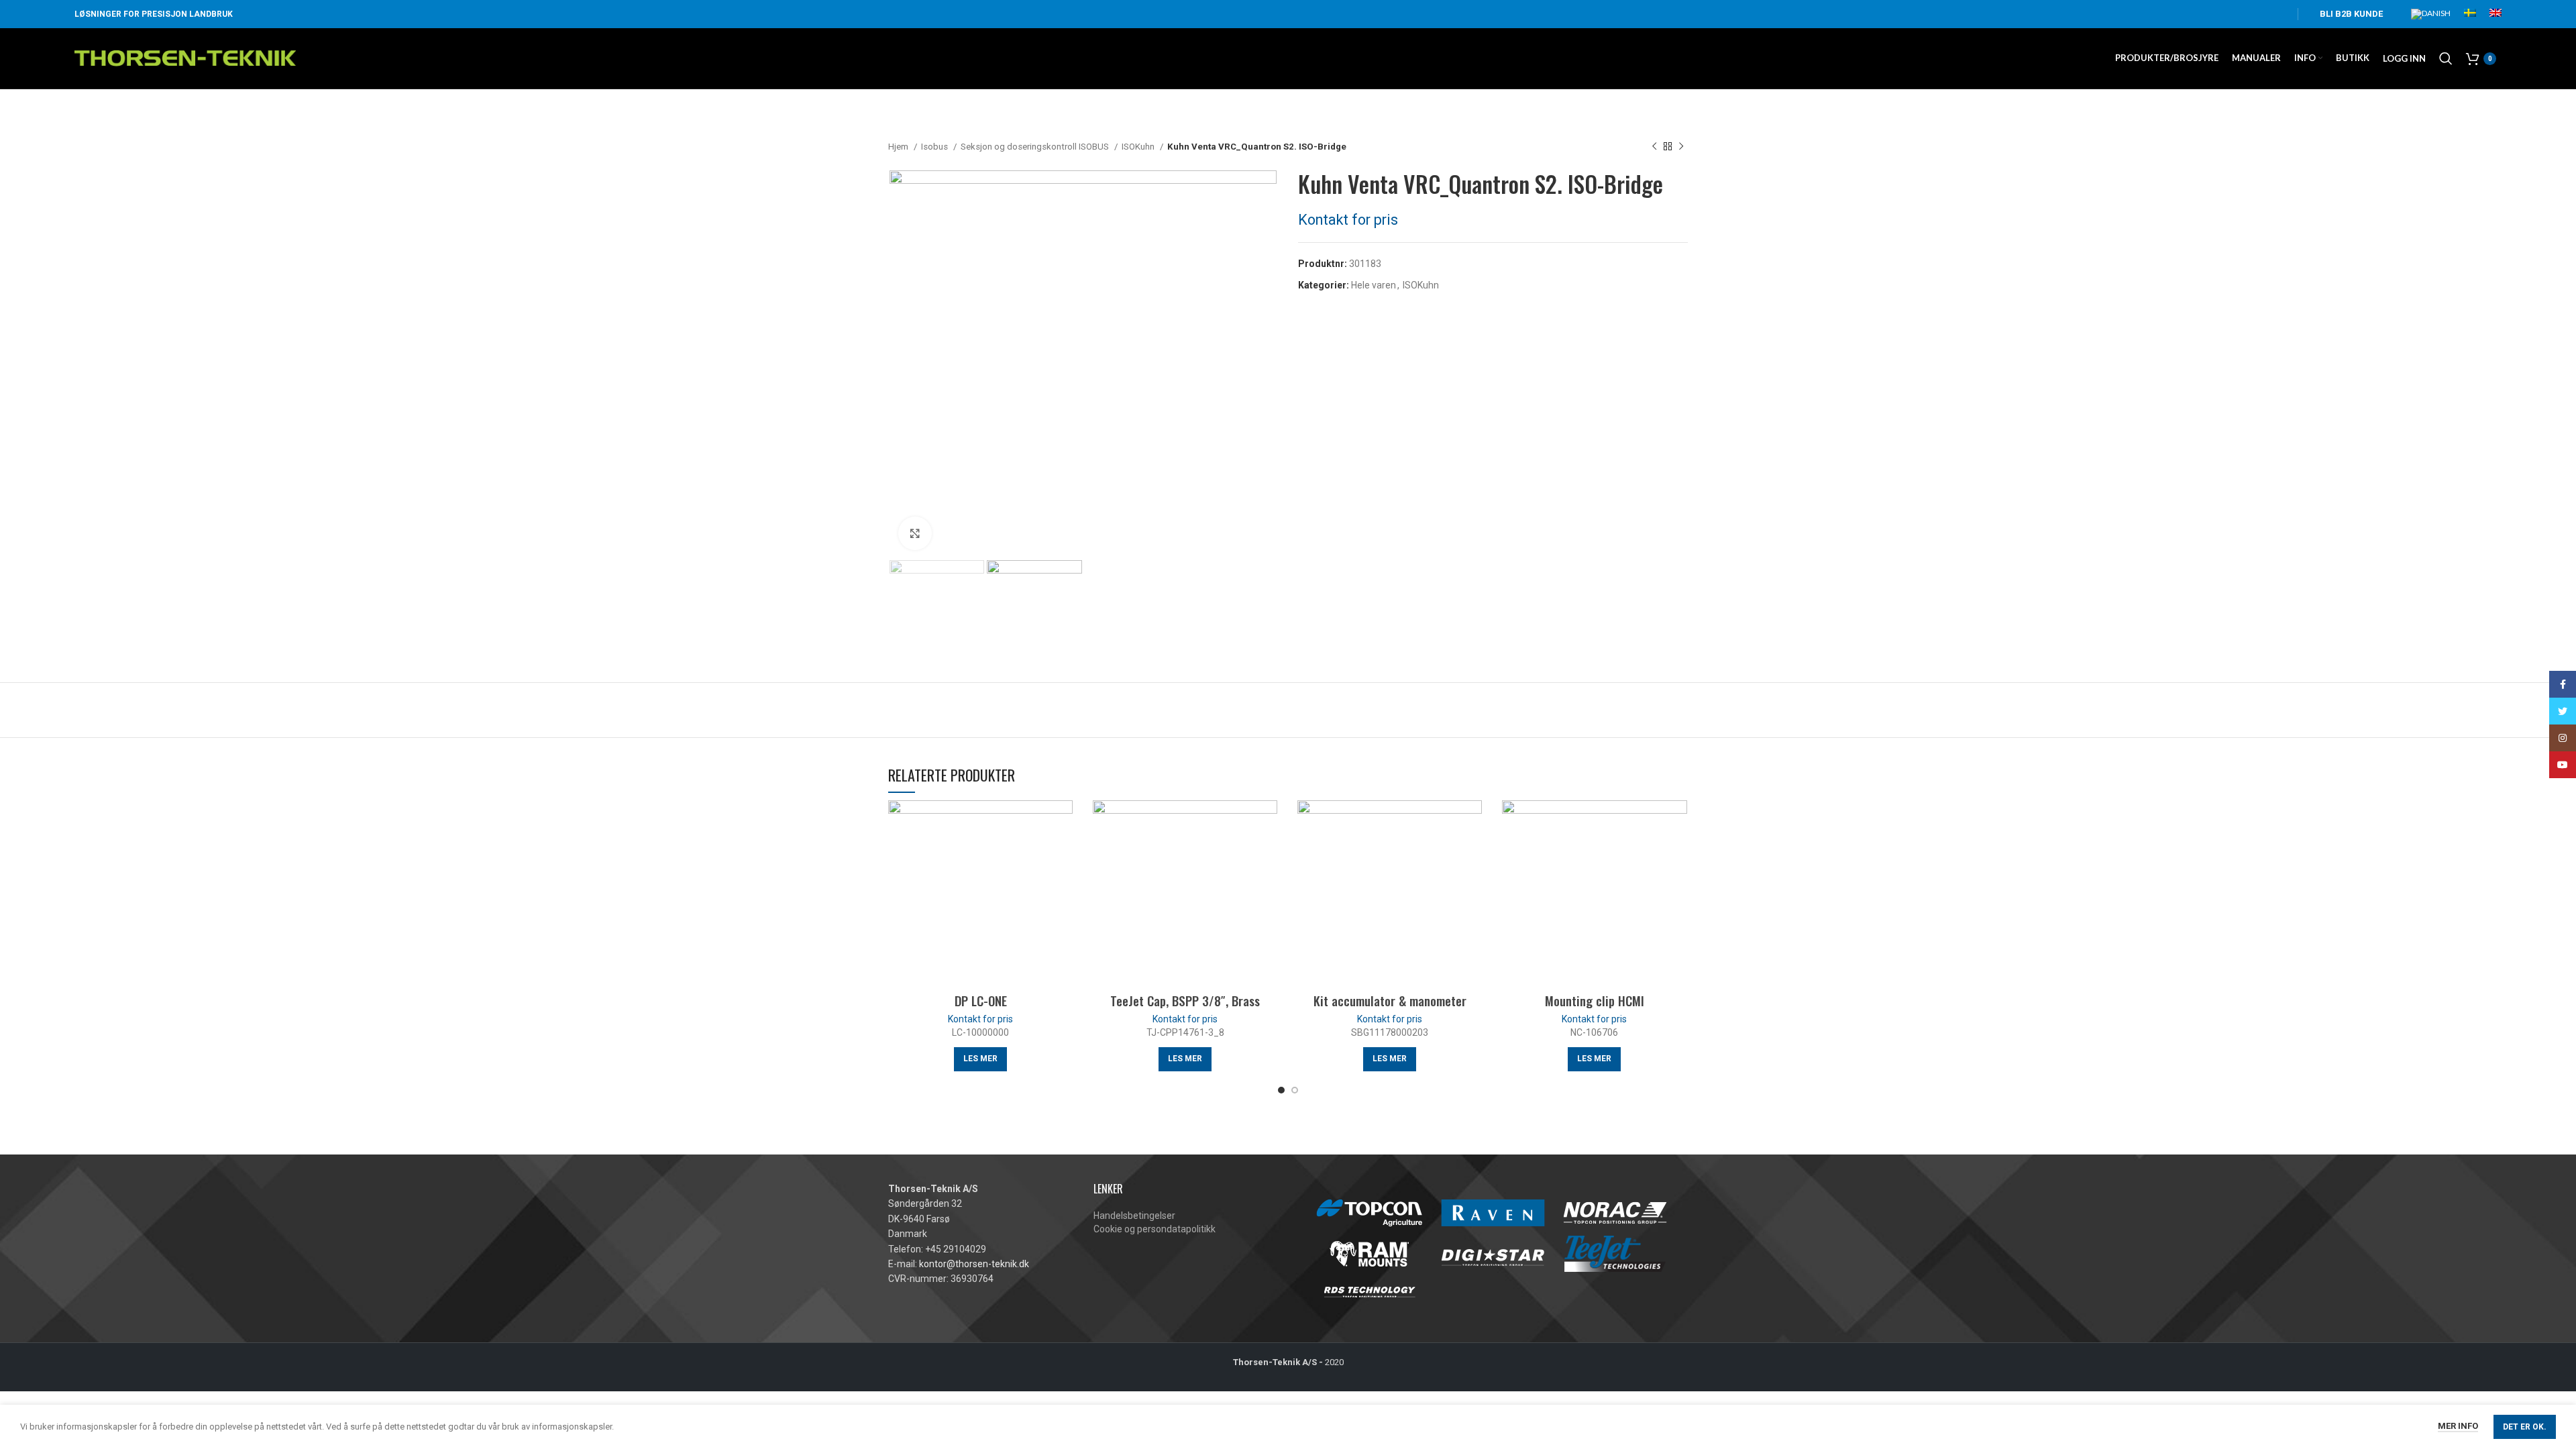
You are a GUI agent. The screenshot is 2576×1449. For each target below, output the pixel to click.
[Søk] (2446, 58)
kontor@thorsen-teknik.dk (974, 1264)
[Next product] (1681, 147)
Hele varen (1374, 285)
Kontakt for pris (1348, 220)
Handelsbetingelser (1134, 1216)
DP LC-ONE (981, 1000)
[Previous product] (1654, 147)
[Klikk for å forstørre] (915, 533)
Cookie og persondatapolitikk (1155, 1229)
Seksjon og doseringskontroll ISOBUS (1036, 147)
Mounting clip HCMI (1595, 1000)
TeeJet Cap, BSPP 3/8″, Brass (1185, 1000)
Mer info (2458, 1426)
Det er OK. (2525, 1427)
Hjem (899, 147)
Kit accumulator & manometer (1390, 1000)
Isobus (935, 147)
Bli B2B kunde (2351, 14)
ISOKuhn (1139, 147)
